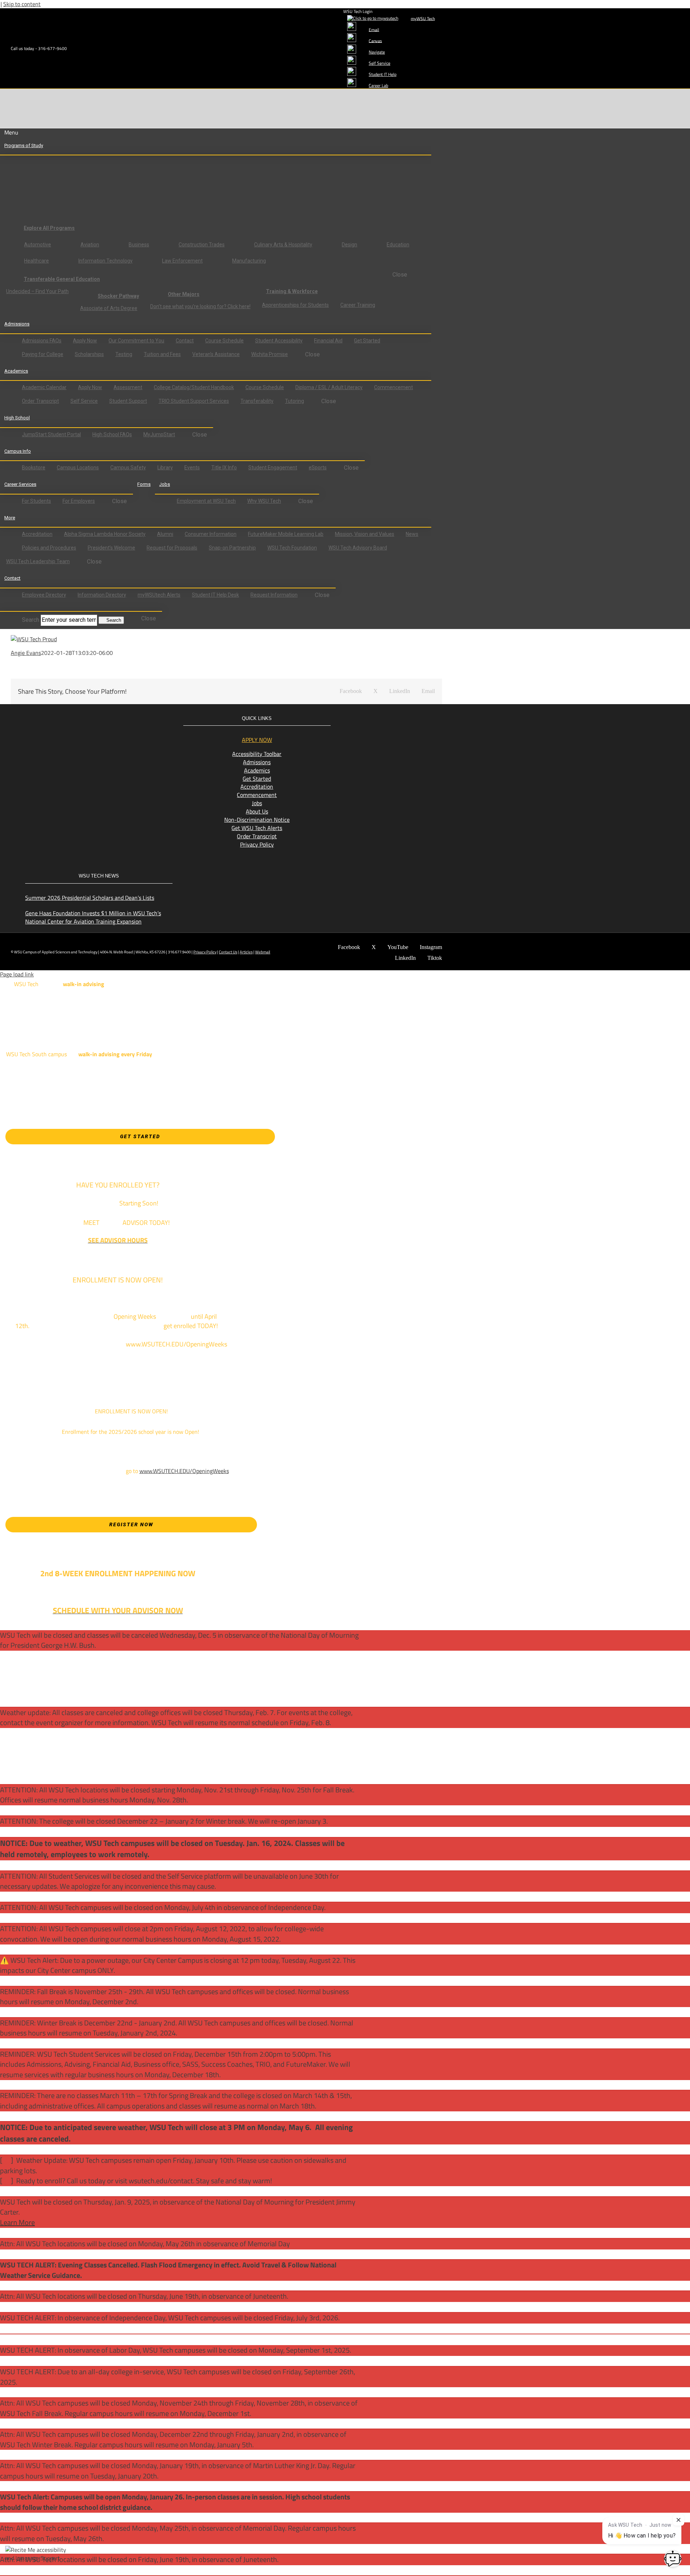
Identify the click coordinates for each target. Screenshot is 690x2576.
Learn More (17, 2222)
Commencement (257, 795)
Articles (246, 952)
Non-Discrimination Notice (257, 820)
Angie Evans (26, 653)
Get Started (257, 779)
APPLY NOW (257, 740)
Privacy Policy (257, 844)
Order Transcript (257, 836)
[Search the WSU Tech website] (11, 607)
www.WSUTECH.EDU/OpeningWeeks (184, 1471)
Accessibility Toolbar (257, 754)
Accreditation (257, 787)
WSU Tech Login (358, 11)
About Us (257, 811)
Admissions (257, 762)
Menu (11, 133)
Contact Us (228, 952)
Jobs (257, 803)
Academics (257, 770)
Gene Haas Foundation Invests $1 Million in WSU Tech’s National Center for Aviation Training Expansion (93, 917)
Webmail (263, 952)
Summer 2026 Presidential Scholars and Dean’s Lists (90, 898)
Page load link (17, 974)
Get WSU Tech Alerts (257, 828)
